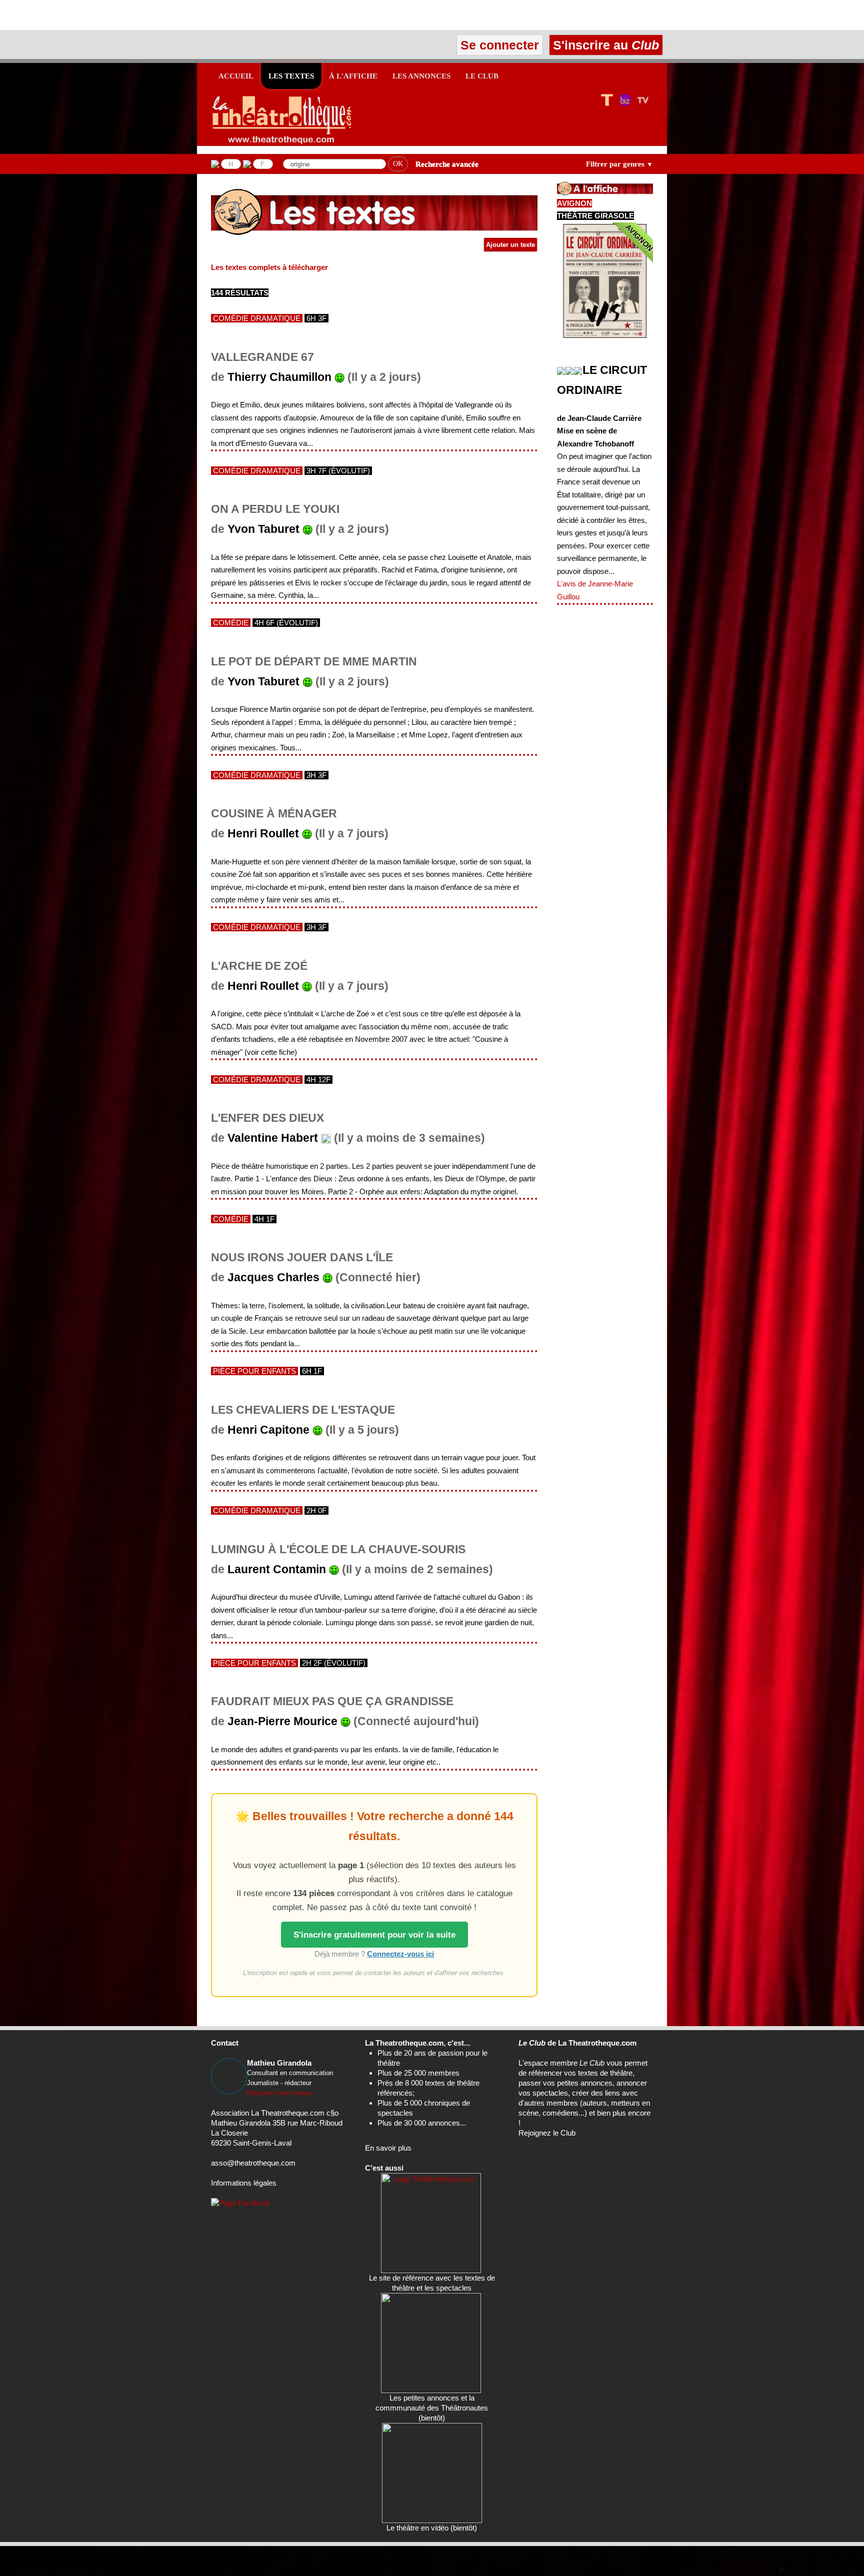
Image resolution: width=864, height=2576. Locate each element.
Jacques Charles (273, 1278)
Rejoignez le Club (547, 2133)
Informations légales (244, 2183)
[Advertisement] (117, 15)
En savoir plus (388, 2148)
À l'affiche (353, 76)
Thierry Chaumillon (279, 377)
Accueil (236, 76)
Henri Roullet (263, 834)
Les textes (291, 76)
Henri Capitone (268, 1430)
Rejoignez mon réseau (279, 2093)
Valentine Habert (273, 1138)
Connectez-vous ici (400, 1954)
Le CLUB (482, 76)
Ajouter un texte (510, 245)
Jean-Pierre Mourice (282, 1721)
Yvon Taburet (263, 529)
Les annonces (421, 76)
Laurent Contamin (277, 1569)
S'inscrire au (604, 45)
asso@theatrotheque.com (253, 2163)
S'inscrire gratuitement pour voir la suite (374, 1935)
